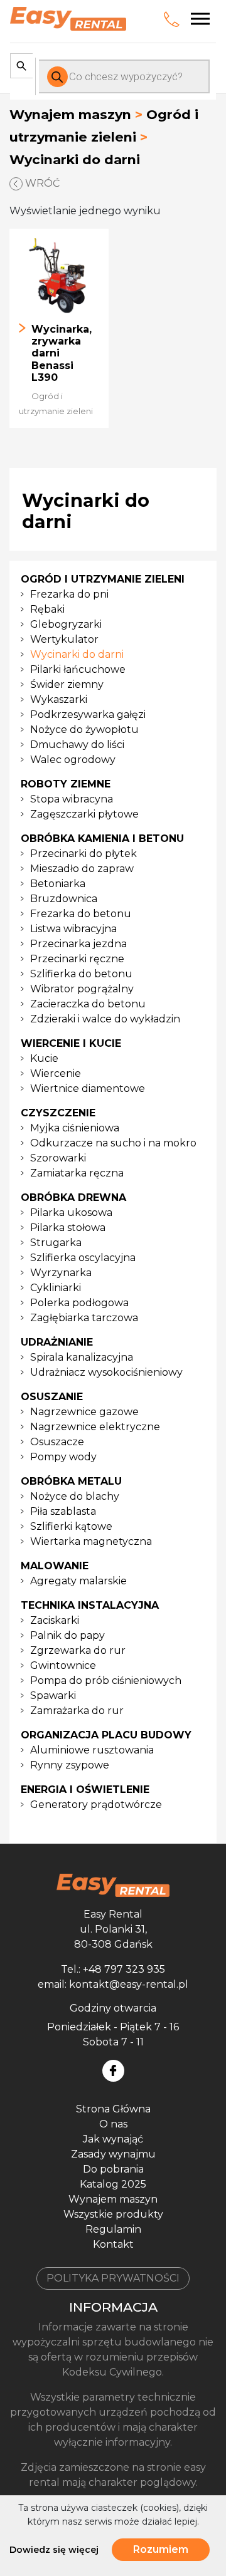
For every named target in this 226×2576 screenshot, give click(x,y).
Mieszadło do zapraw (82, 869)
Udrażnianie (57, 1342)
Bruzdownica (64, 899)
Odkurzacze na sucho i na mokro (113, 1143)
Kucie (44, 1058)
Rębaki (47, 609)
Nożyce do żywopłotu (84, 730)
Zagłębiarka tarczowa (84, 1318)
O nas (113, 2124)
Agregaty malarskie (78, 1581)
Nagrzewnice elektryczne (95, 1427)
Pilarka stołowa (68, 1228)
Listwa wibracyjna (73, 929)
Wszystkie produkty (113, 2214)
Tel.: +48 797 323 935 (113, 1969)
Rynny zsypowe (70, 1765)
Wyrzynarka (61, 1273)
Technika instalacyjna (90, 1605)
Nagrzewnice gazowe (84, 1412)
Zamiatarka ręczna (77, 1173)
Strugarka (56, 1243)
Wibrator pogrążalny (82, 989)
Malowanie (55, 1566)
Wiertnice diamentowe (88, 1088)
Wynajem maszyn (70, 114)
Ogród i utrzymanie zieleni (103, 579)
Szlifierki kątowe (71, 1526)
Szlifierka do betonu (81, 974)
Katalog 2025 (113, 2184)
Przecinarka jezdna (78, 944)
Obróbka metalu (71, 1481)
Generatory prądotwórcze (96, 1805)
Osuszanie (52, 1397)
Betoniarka (58, 884)
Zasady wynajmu (113, 2154)
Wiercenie (56, 1073)
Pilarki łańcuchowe (78, 669)
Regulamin (113, 2229)
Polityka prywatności (113, 2278)
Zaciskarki (55, 1620)
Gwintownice (63, 1665)
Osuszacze (57, 1442)
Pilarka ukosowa (71, 1213)
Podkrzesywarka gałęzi (88, 714)
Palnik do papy (67, 1635)
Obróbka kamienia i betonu (102, 839)
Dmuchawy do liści (77, 745)
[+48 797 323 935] (174, 19)
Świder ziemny (67, 684)
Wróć (41, 183)
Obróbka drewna (73, 1197)
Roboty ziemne (66, 784)
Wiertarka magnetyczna (91, 1541)
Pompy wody (63, 1457)
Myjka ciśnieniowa (75, 1128)
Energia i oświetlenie (85, 1789)
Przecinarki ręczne (77, 959)
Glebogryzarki (66, 624)
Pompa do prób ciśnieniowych (106, 1680)
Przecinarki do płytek (83, 854)
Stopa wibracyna (72, 799)
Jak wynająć (113, 2139)
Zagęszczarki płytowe (84, 814)
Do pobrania (113, 2169)
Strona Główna (113, 2109)
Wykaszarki (59, 699)
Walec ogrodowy (73, 760)
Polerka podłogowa (79, 1303)
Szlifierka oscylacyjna (83, 1258)
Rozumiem (161, 2549)
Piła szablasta (63, 1511)
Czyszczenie (58, 1113)
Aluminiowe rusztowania (92, 1750)
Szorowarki (58, 1158)
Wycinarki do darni (77, 654)
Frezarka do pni (69, 594)
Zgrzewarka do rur (78, 1650)
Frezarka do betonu (81, 914)
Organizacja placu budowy (106, 1735)
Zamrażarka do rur (77, 1711)
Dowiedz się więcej (54, 2550)
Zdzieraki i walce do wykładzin (105, 1019)
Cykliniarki (56, 1288)
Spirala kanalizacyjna (82, 1357)
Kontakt (113, 2244)
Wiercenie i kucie (71, 1043)
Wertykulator (64, 639)
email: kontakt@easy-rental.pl (113, 1984)
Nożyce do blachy (75, 1496)
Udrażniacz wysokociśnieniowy (106, 1372)
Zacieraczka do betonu (88, 1004)
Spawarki (53, 1696)
